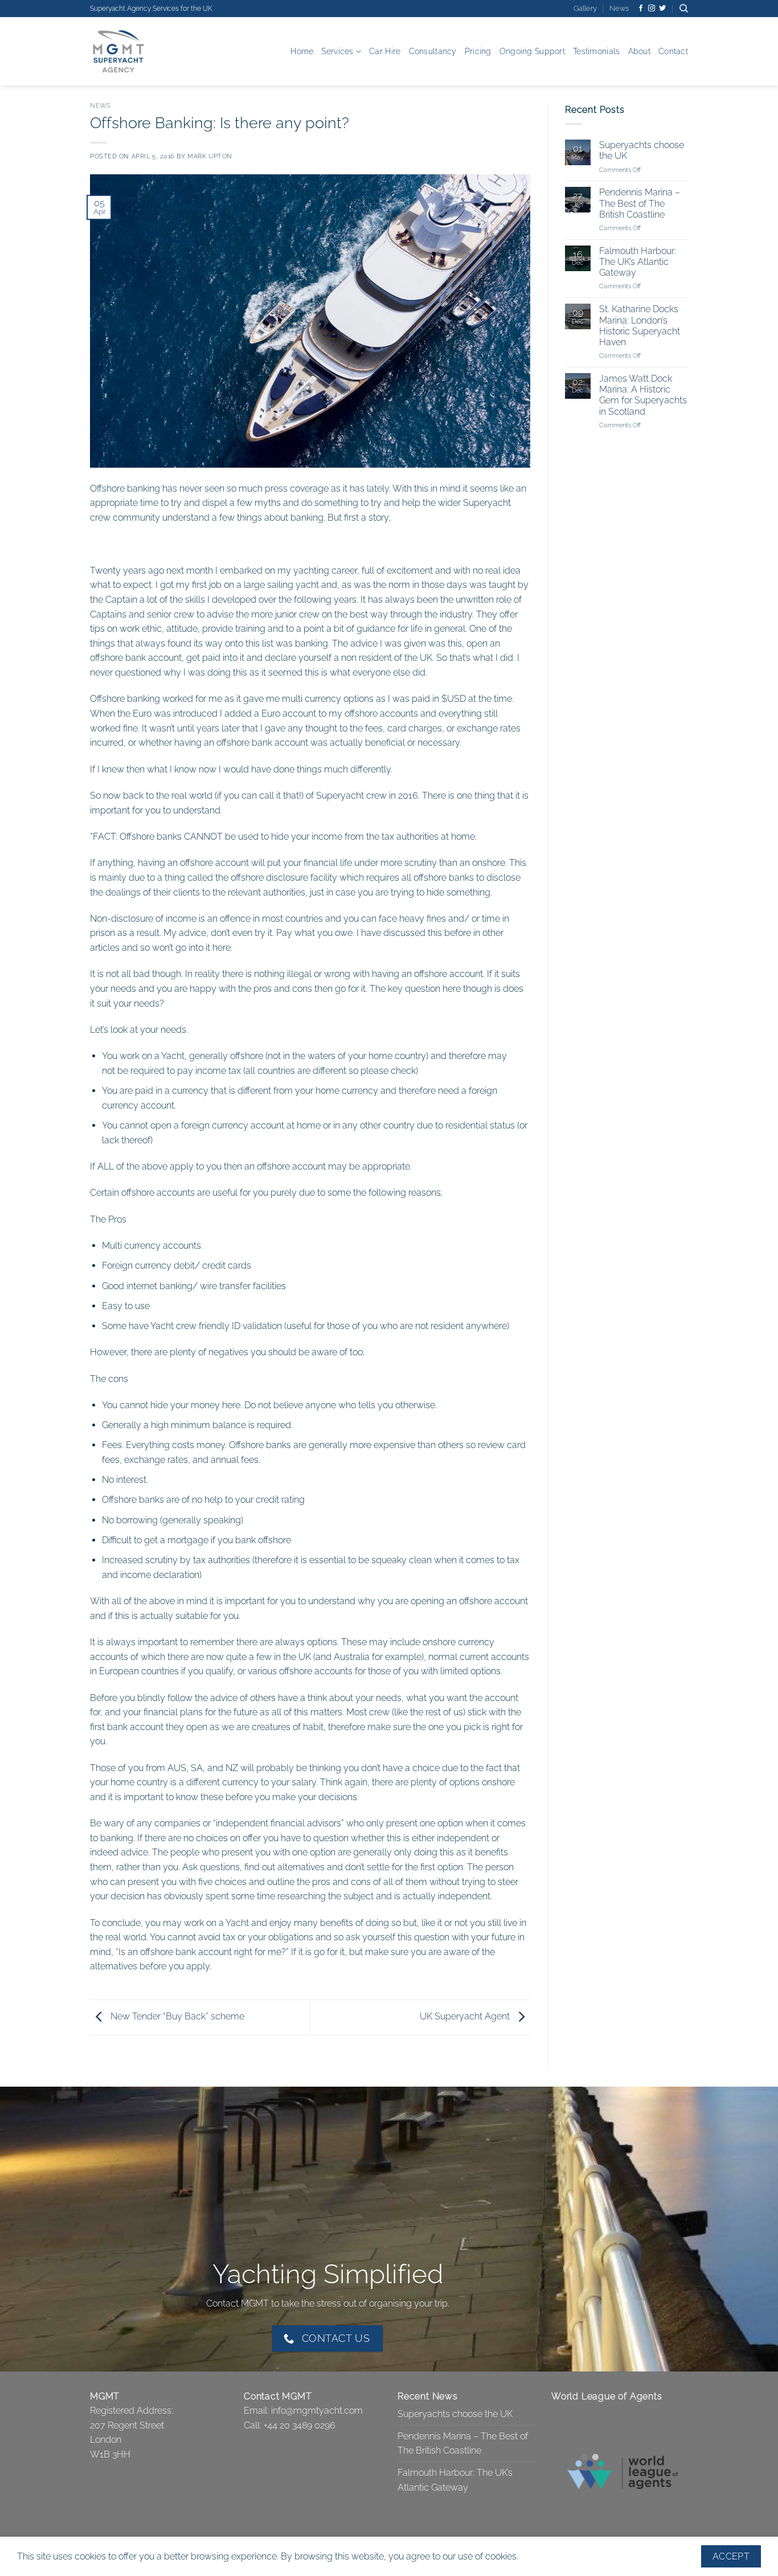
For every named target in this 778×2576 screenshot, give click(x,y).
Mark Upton (210, 156)
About (639, 51)
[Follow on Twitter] (662, 9)
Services (337, 51)
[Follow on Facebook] (641, 9)
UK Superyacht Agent (466, 2016)
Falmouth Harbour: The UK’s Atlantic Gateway (637, 262)
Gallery (585, 8)
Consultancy (433, 51)
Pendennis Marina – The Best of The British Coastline (639, 204)
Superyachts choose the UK (641, 151)
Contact (673, 51)
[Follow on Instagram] (652, 9)
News (619, 8)
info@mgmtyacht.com (317, 2411)
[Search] (684, 9)
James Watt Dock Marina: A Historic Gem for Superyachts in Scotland (642, 396)
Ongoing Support (532, 51)
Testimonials (596, 51)
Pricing (478, 51)
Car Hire (385, 51)
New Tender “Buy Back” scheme (176, 2016)
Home (302, 51)
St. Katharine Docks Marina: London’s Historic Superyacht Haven (639, 326)
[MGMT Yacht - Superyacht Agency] (147, 51)
